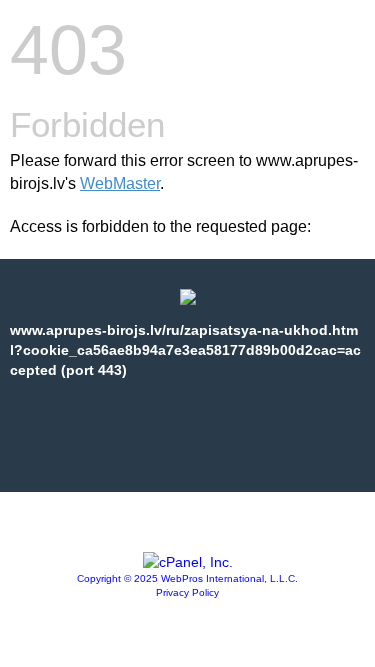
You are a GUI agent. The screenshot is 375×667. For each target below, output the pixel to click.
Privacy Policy (187, 592)
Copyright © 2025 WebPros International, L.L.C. (187, 578)
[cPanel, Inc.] (188, 562)
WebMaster (120, 183)
